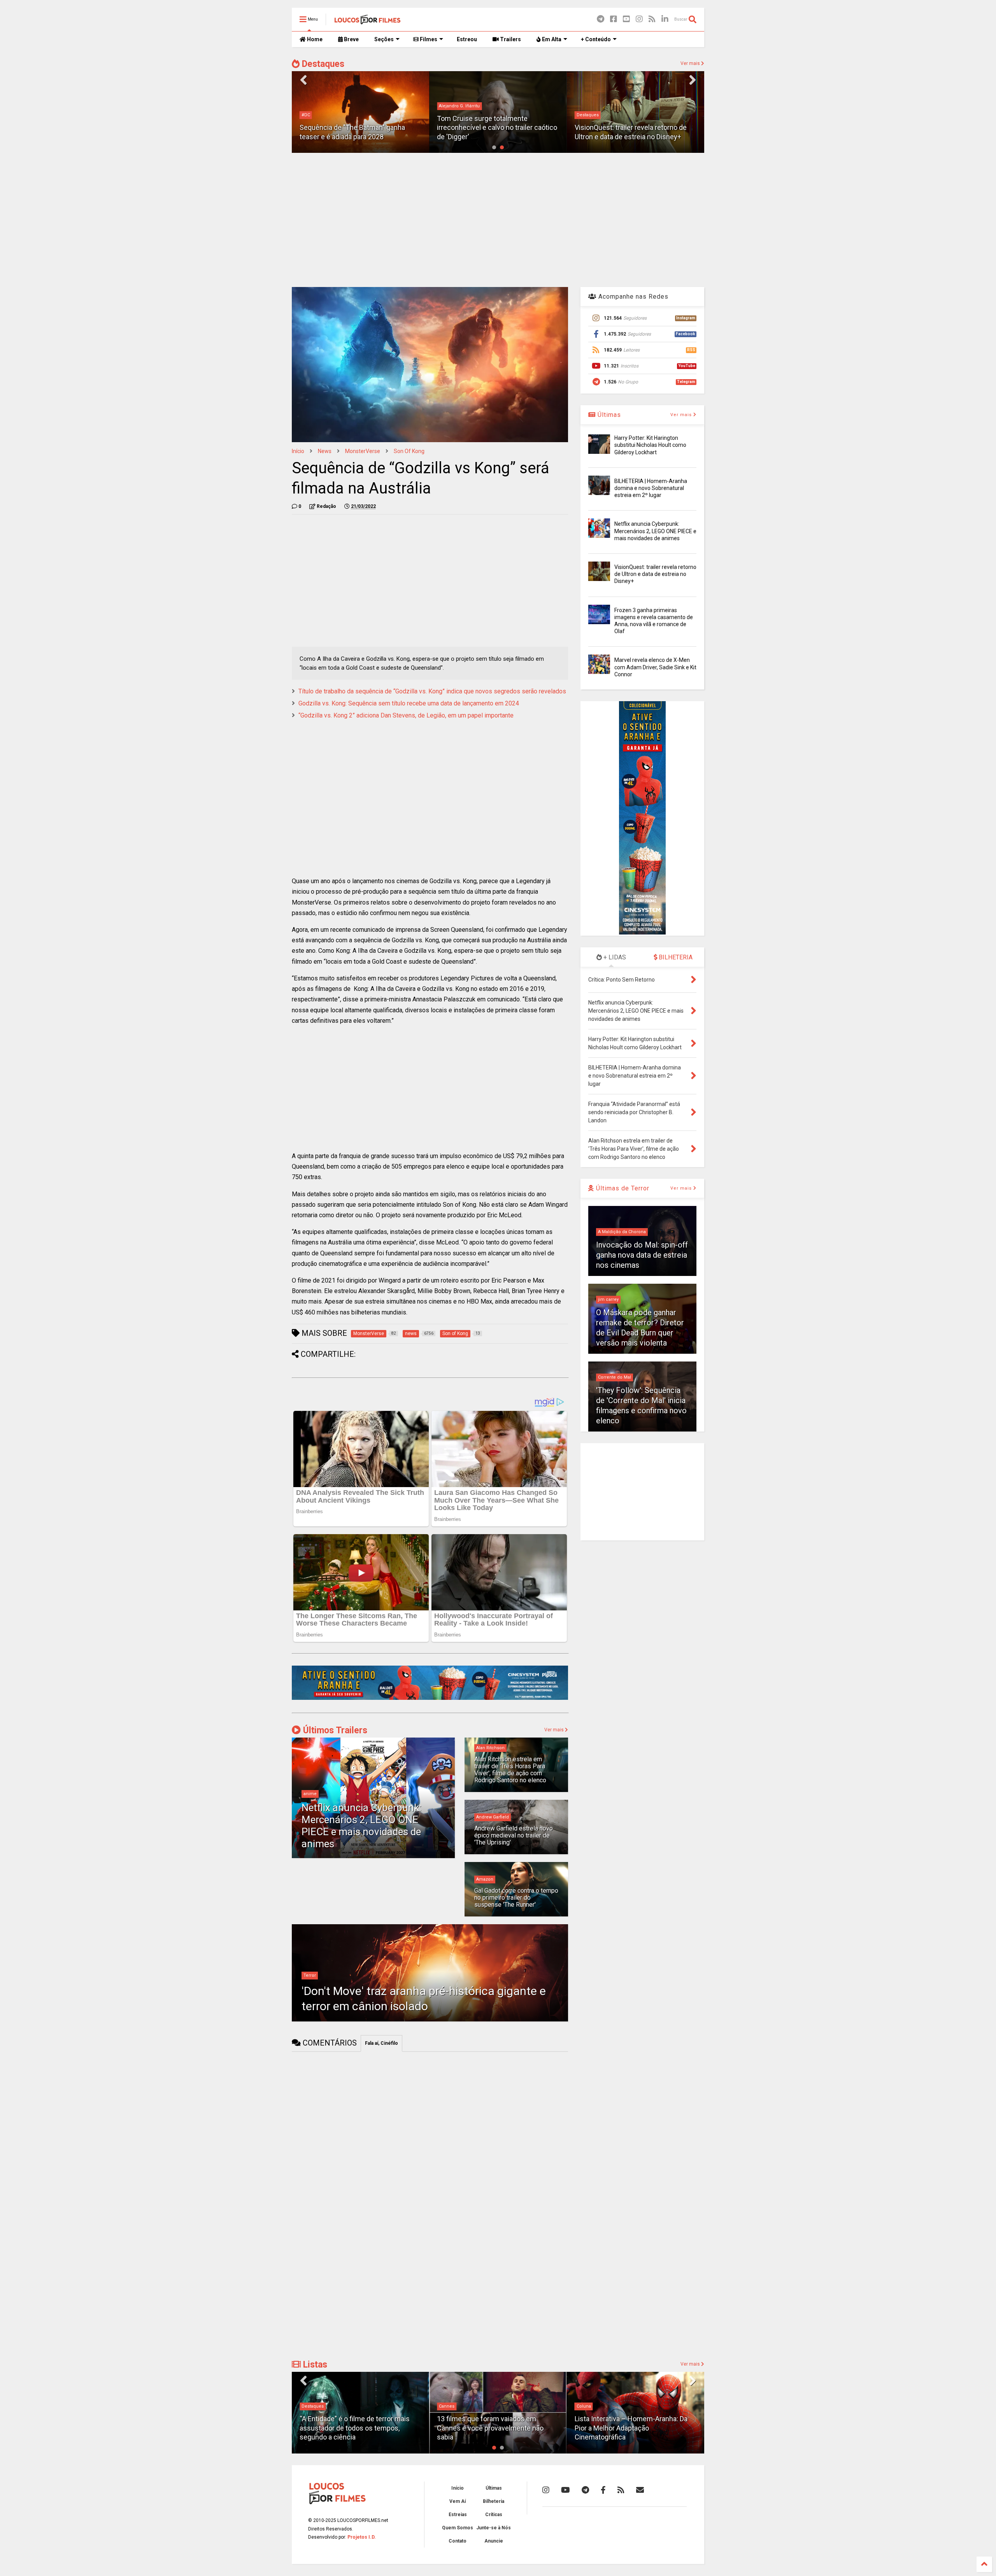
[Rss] (652, 19)
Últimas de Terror (622, 1188)
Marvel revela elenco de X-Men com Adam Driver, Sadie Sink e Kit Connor (655, 667)
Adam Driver (589, 115)
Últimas (608, 415)
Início (298, 451)
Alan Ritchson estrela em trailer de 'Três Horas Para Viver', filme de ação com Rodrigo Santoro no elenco (510, 1770)
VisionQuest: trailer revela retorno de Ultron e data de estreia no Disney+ (655, 574)
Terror (310, 1975)
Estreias (458, 2515)
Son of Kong (409, 451)
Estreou (467, 39)
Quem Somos (458, 2528)
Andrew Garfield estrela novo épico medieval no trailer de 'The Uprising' (514, 1836)
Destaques (322, 64)
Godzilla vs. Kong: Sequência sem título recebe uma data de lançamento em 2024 (409, 703)
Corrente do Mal (615, 1377)
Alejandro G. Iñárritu (322, 106)
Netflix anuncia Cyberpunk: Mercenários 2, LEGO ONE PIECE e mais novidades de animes (361, 1826)
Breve (351, 39)
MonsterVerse (363, 451)
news (325, 451)
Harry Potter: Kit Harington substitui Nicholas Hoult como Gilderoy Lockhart (650, 445)
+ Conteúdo (596, 39)
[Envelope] (640, 2490)
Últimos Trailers (334, 1730)
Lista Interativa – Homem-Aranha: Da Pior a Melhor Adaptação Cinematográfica (631, 2428)
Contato (458, 2541)
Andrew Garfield (493, 1817)
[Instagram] (639, 19)
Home (314, 39)
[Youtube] (626, 19)
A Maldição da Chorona (622, 1232)
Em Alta (551, 39)
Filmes (428, 39)
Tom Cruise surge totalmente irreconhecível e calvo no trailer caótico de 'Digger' (360, 128)
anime (310, 1794)
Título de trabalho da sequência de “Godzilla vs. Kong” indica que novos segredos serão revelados (432, 691)
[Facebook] (614, 19)
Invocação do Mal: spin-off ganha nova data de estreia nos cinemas (642, 1255)
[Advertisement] (498, 219)
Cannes (447, 2406)
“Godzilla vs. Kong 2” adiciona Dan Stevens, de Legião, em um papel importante (406, 715)
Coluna (584, 2406)
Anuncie (494, 2541)
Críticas (494, 2515)
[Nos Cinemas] (430, 1698)
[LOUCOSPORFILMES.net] (367, 22)
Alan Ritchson (490, 1748)
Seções (384, 39)
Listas (314, 2365)
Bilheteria (494, 2501)
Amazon (485, 1879)
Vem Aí (458, 2501)
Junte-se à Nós (494, 2528)
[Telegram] (601, 19)
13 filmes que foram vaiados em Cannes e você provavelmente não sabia (490, 2428)
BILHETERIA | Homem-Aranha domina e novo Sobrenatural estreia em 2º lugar (651, 488)
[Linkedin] (665, 19)
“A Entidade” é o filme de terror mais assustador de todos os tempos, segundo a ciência (355, 2428)
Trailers (510, 39)
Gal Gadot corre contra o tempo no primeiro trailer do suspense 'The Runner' (516, 1898)
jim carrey (608, 1299)
